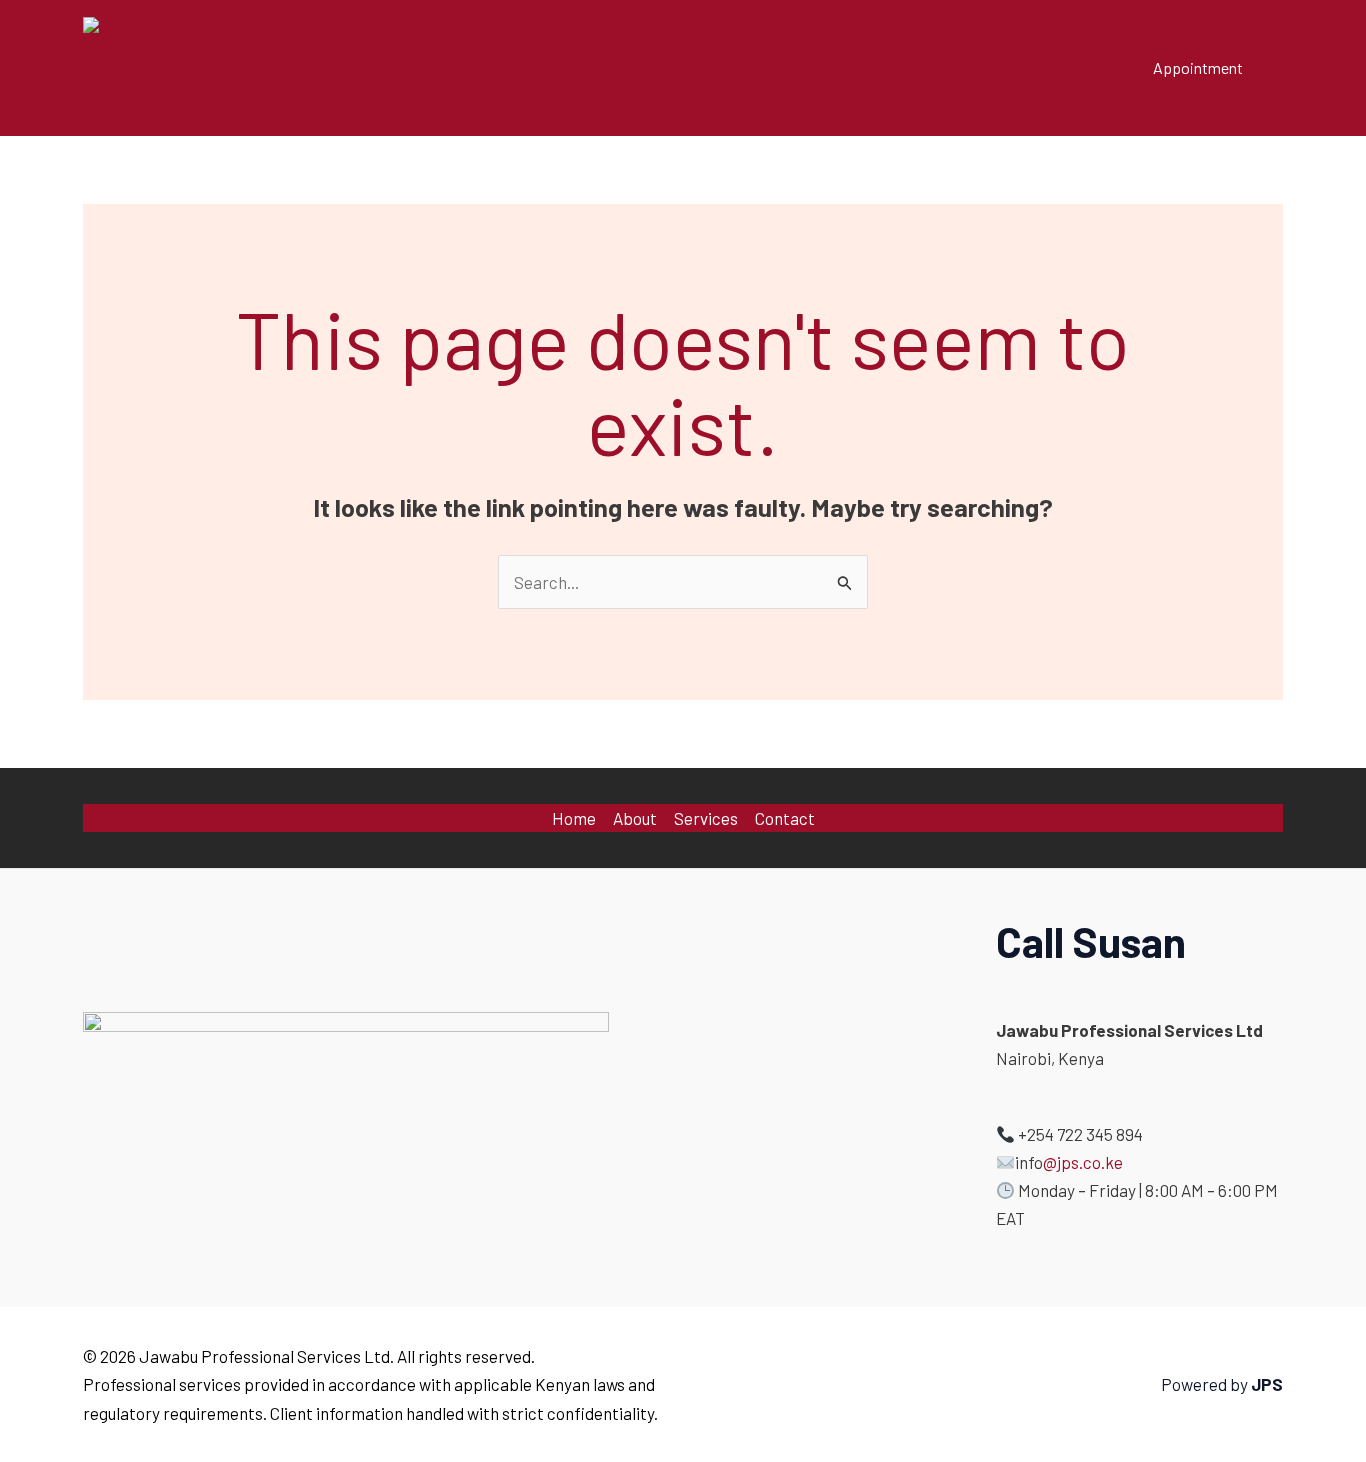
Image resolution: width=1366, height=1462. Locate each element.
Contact (1046, 68)
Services (950, 68)
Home (784, 68)
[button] (1198, 68)
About (862, 68)
